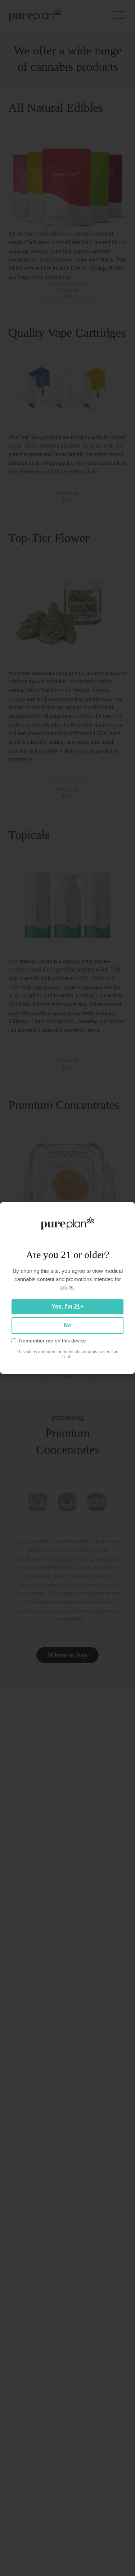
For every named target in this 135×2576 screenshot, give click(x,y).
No (68, 1325)
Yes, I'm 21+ (67, 1307)
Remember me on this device (53, 1341)
